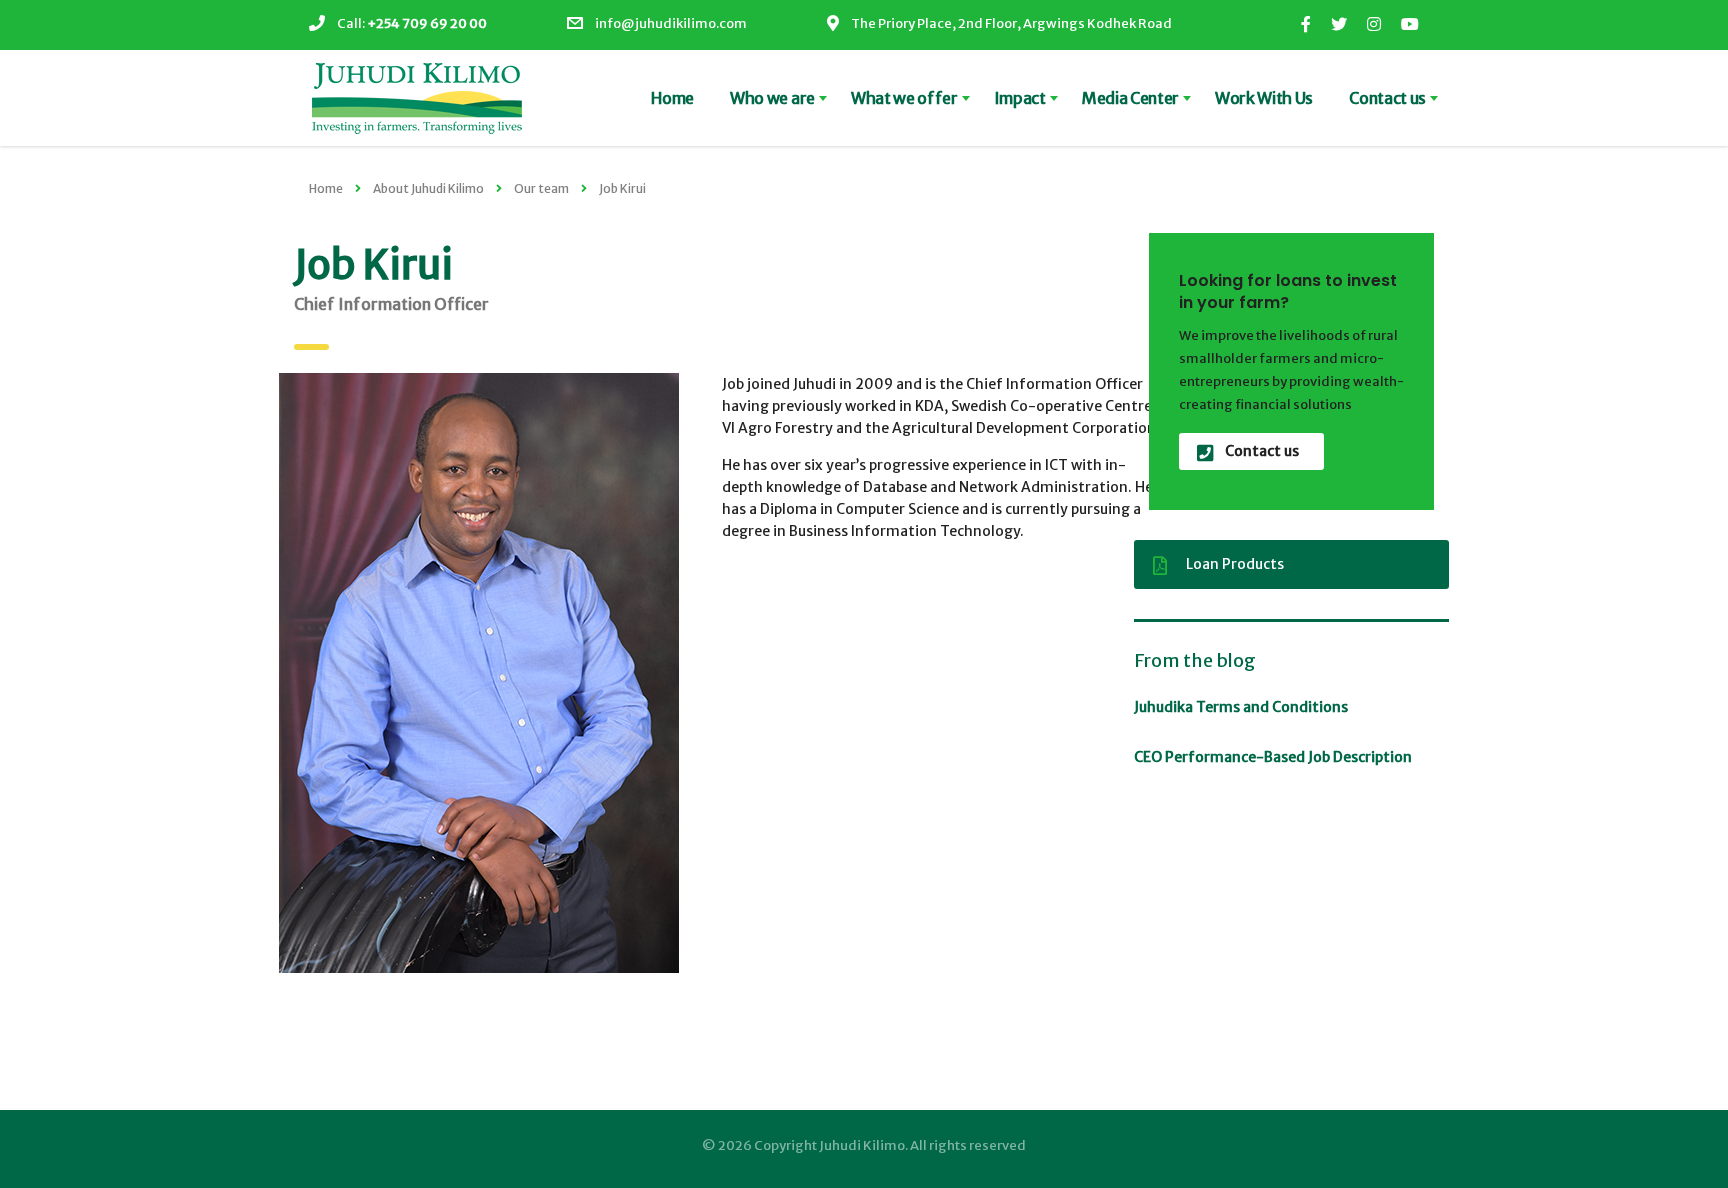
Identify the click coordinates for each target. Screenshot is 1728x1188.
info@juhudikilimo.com (671, 23)
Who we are (772, 98)
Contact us (1387, 98)
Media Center (1130, 98)
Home (672, 98)
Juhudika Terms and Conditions (1241, 707)
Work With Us (1264, 98)
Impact (1020, 98)
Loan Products (1235, 564)
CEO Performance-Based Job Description (1273, 757)
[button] (479, 673)
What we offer (904, 98)
